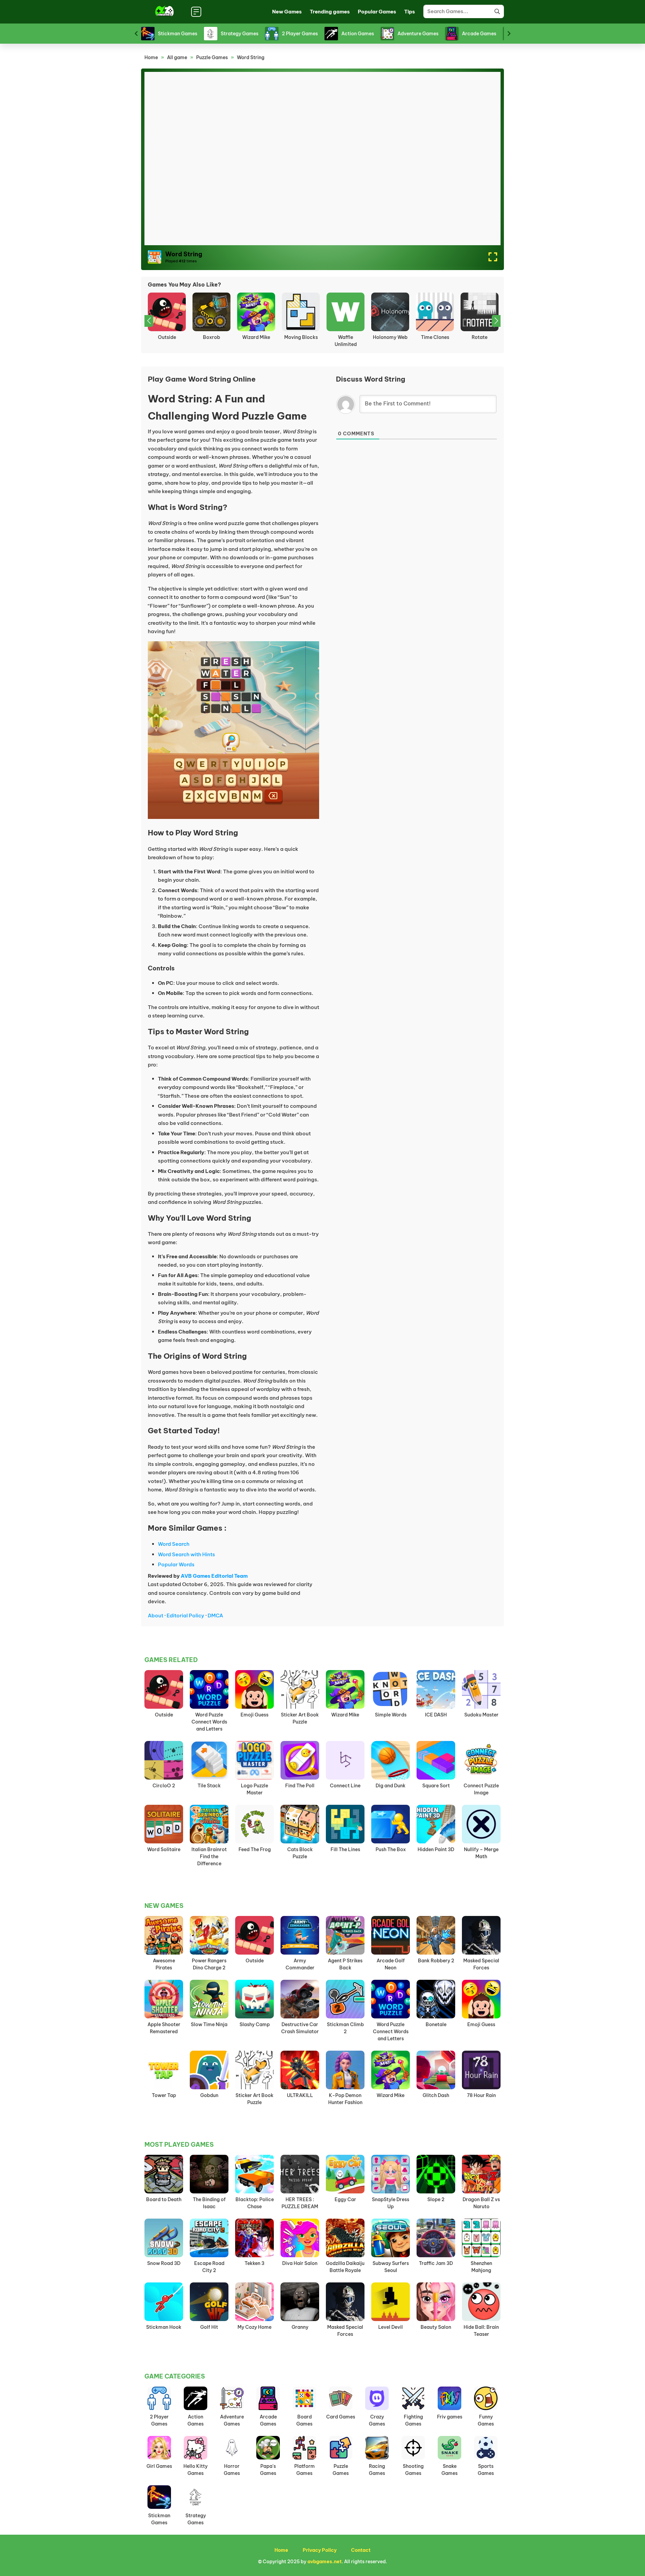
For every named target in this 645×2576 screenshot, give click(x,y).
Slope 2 (436, 2199)
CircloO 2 (164, 1786)
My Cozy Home (254, 2327)
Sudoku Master (481, 1715)
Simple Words (391, 1715)
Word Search (174, 1544)
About (156, 1616)
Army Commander (300, 1964)
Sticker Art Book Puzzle (435, 341)
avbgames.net (325, 2562)
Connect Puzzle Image (481, 1789)
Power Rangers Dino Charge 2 (209, 1964)
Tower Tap (164, 2095)
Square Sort (436, 1786)
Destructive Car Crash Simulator (300, 2028)
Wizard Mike (345, 1715)
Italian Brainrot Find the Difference (209, 1857)
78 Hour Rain (481, 2095)
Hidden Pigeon (480, 337)
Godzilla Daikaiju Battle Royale (345, 2267)
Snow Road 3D (164, 2263)
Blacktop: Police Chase (255, 2203)
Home (151, 57)
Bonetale (436, 2024)
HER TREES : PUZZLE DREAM (167, 341)
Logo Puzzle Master (254, 1789)
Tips (410, 12)
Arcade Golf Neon (391, 1964)
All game (177, 57)
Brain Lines (256, 337)
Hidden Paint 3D (436, 1849)
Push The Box (391, 1849)
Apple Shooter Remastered (164, 2028)
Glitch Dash (436, 2095)
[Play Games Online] (164, 12)
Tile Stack (209, 1786)
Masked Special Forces (481, 1964)
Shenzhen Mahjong (481, 2267)
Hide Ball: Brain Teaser (211, 341)
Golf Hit (209, 2327)
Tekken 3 (254, 2263)
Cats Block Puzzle (300, 1853)
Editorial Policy (185, 1616)
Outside (164, 1715)
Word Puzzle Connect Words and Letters (209, 1722)
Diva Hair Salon (300, 2263)
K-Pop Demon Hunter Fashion (345, 2099)
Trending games (330, 12)
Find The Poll (300, 1786)
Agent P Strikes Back (345, 1964)
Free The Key (301, 337)
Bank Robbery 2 (436, 1961)
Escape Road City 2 (209, 2267)
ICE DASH (436, 1715)
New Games (287, 12)
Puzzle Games (212, 57)
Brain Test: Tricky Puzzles (346, 341)
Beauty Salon (436, 2327)
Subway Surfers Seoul (391, 2267)
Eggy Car (345, 2199)
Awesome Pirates (164, 1964)
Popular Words (176, 1564)
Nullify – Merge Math (481, 1853)
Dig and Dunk (391, 1786)
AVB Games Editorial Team (214, 1576)
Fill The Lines (345, 1849)
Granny (300, 2327)
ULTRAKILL (300, 2095)
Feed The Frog (255, 1849)
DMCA (215, 1616)
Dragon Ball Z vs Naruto (481, 2203)
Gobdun (209, 2095)
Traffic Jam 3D (436, 2263)
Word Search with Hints (186, 1554)
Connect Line (345, 1786)
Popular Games (377, 12)
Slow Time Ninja (209, 2024)
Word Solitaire (164, 1849)
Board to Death (164, 2199)
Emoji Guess (390, 337)
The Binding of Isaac (209, 2203)
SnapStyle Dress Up (391, 2203)
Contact (361, 2550)
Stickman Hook (164, 2327)
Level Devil (391, 2327)
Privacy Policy (320, 2550)
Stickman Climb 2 (345, 2028)
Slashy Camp (255, 2024)
